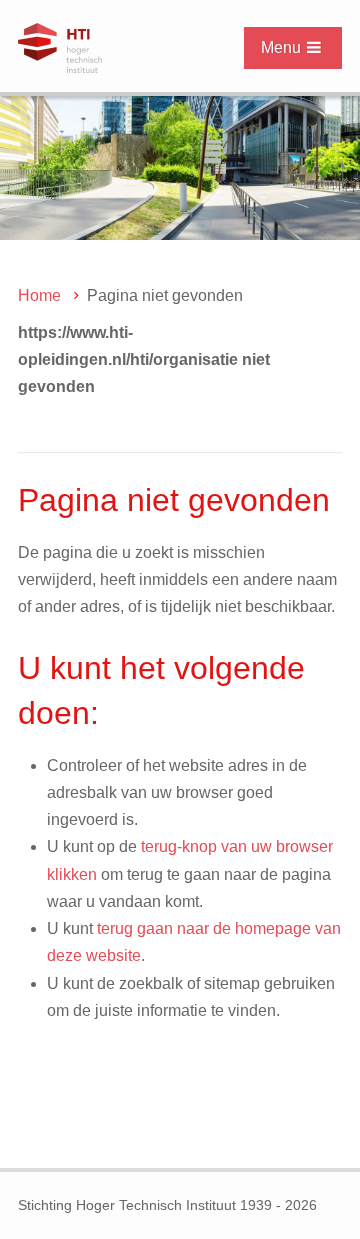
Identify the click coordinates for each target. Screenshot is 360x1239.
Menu (281, 47)
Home (39, 295)
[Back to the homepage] (106, 48)
